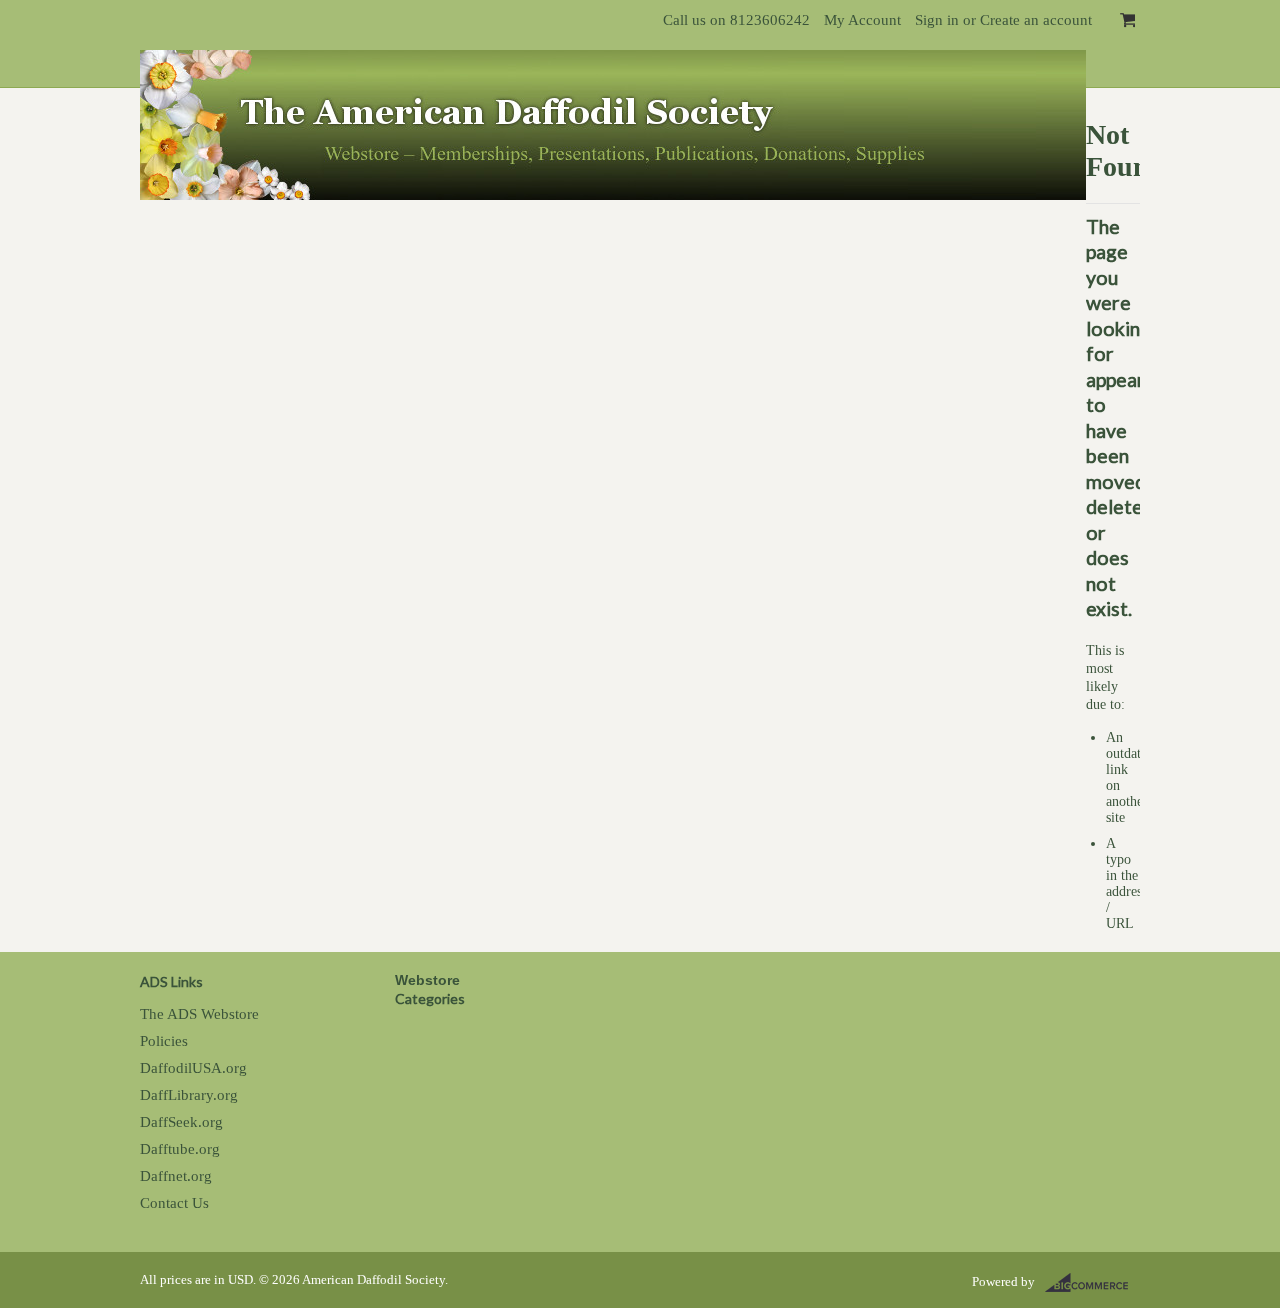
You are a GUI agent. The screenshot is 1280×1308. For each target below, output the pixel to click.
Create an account (1036, 19)
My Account (862, 19)
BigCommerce (1092, 1283)
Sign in (937, 19)
